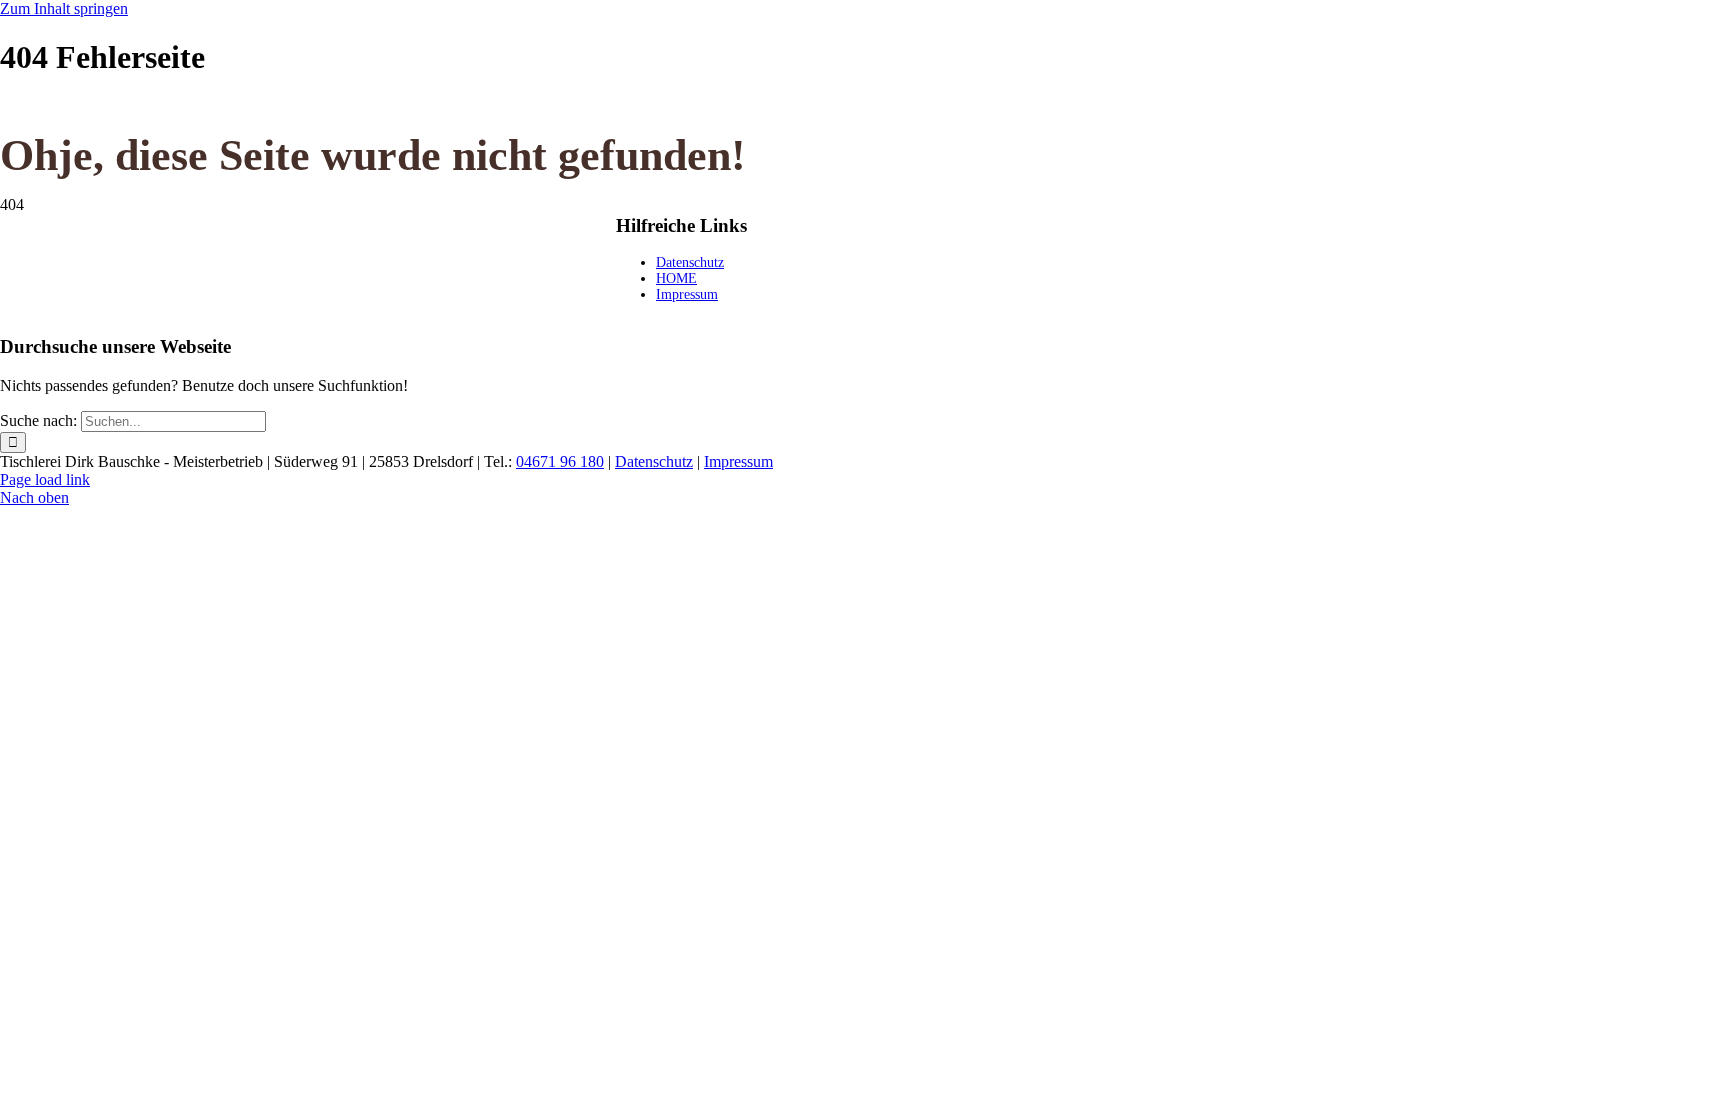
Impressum (687, 294)
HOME (676, 278)
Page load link (45, 479)
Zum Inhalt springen (64, 8)
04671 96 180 (560, 461)
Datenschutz (690, 262)
